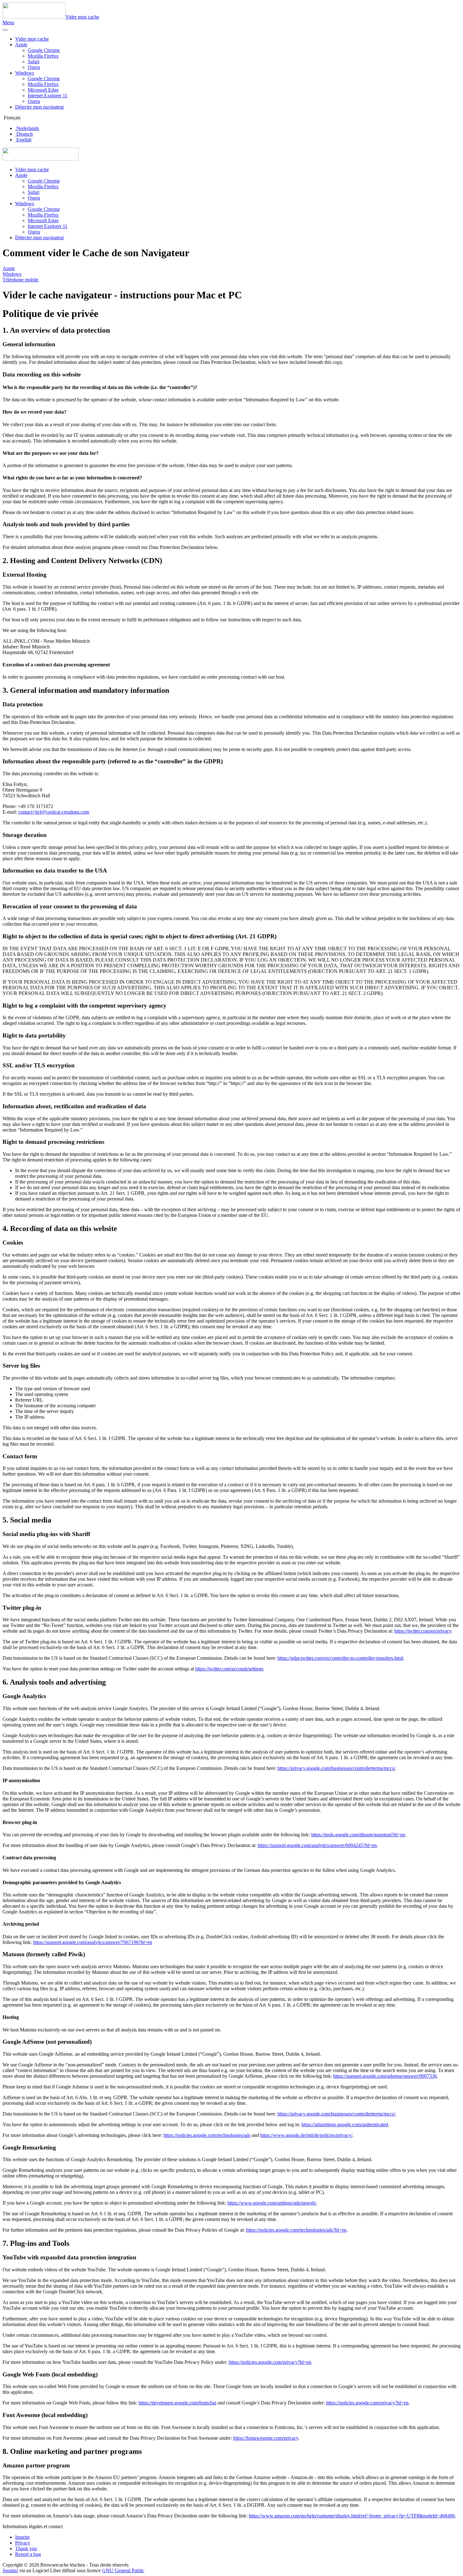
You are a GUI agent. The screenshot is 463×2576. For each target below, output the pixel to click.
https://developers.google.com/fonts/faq (177, 2403)
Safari (34, 62)
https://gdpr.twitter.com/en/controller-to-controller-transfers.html (340, 1658)
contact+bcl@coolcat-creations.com (54, 812)
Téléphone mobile (20, 280)
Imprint (22, 2537)
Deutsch (24, 134)
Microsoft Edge (43, 90)
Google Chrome (44, 50)
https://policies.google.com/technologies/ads (207, 2135)
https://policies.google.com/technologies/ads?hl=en (296, 2230)
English (23, 140)
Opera (34, 67)
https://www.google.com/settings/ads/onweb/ (272, 2203)
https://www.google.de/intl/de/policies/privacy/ (306, 2135)
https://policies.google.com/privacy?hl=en (270, 2362)
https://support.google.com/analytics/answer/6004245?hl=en (317, 1845)
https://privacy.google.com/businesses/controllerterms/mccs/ (336, 1768)
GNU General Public (123, 2570)
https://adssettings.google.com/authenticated (345, 2124)
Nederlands (27, 128)
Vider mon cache (32, 39)
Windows (25, 73)
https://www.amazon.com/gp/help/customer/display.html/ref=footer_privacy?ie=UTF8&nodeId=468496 (352, 2516)
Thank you (26, 2548)
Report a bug (28, 2554)
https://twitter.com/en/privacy (423, 1631)
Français (11, 118)
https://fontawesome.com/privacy (266, 2438)
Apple (21, 45)
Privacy (23, 2543)
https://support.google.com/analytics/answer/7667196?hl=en (93, 1942)
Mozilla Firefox (43, 56)
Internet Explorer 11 (48, 96)
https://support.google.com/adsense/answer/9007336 (385, 2076)
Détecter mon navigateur (40, 107)
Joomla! (10, 2570)
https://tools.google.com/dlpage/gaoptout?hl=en (358, 1835)
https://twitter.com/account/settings (229, 1669)
